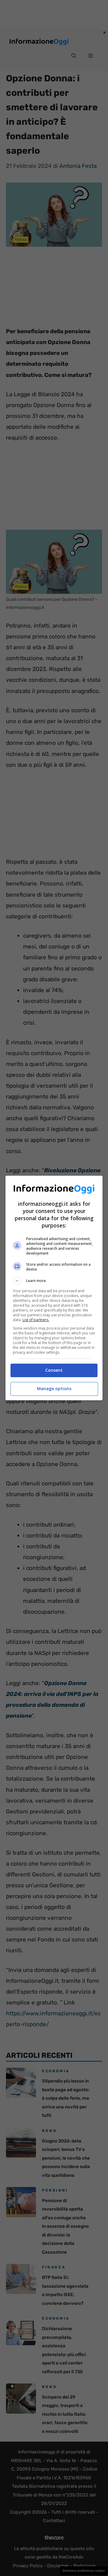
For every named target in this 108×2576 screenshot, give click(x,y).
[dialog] (54, 1288)
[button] (54, 1281)
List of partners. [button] (36, 1320)
